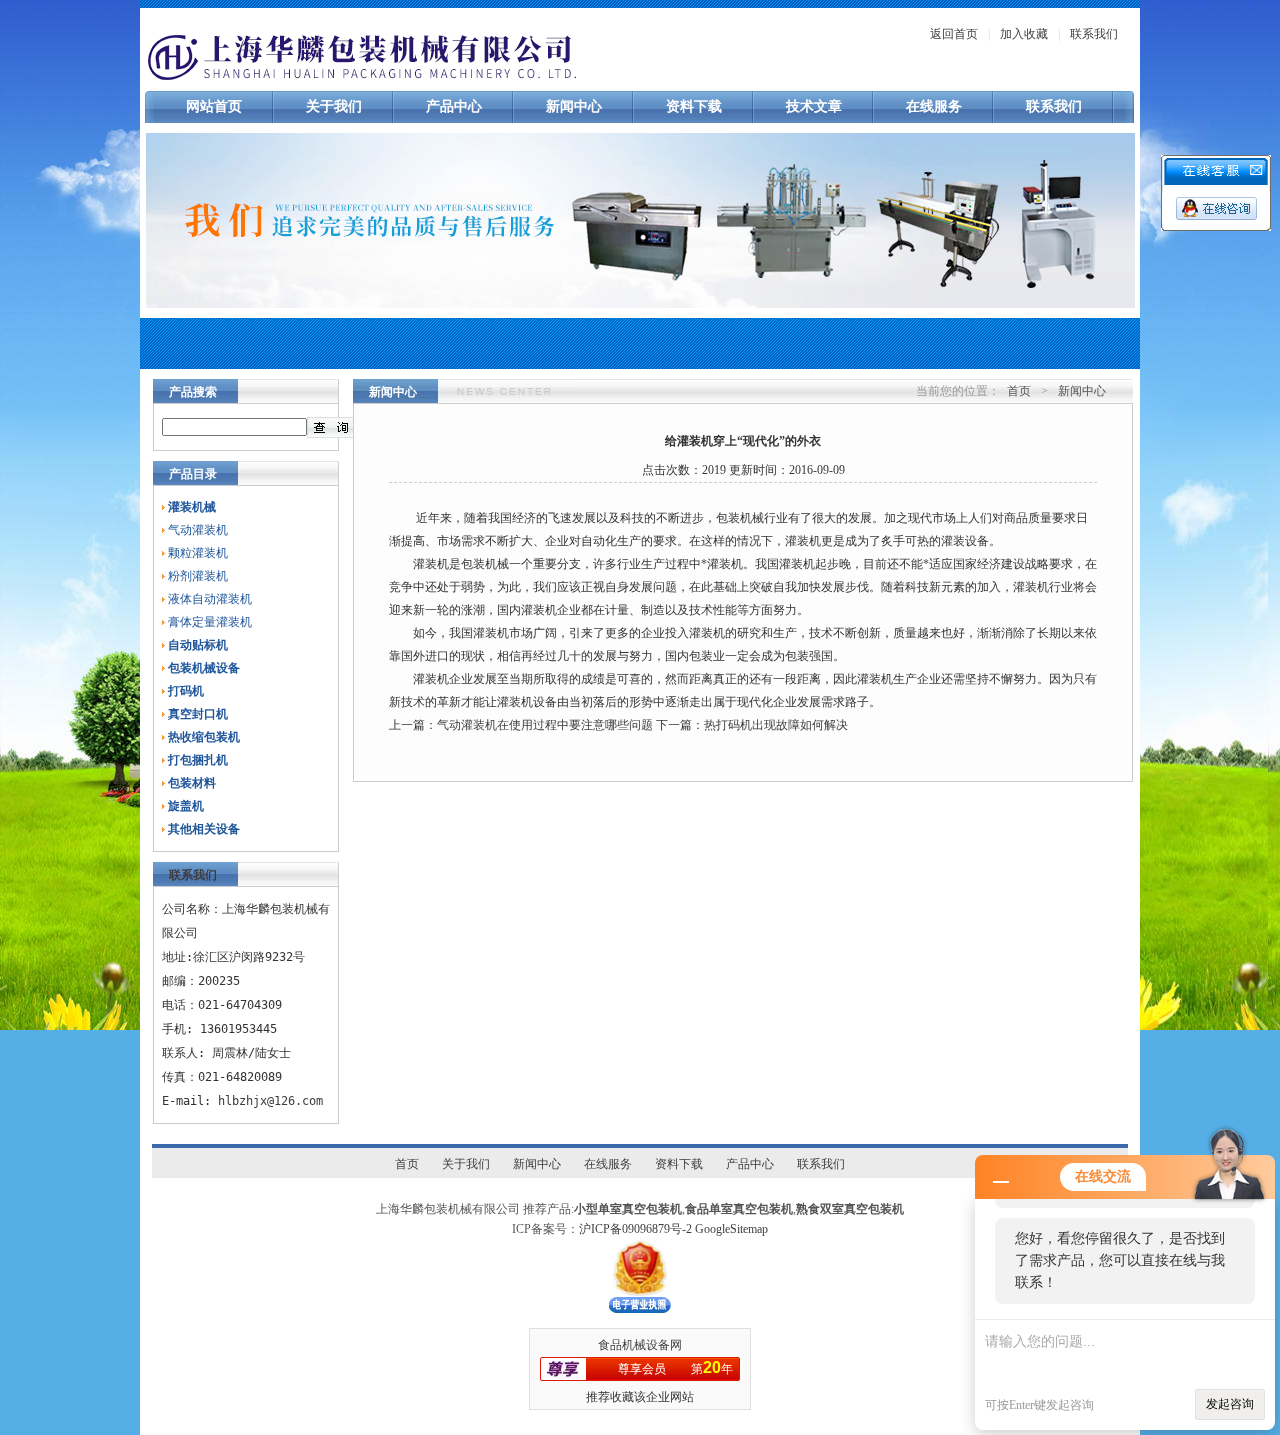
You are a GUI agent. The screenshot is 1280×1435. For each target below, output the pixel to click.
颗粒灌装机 (198, 553)
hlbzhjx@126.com (270, 1101)
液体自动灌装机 (210, 599)
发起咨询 (1230, 1404)
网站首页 (214, 106)
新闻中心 (574, 106)
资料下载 (694, 106)
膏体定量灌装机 (210, 622)
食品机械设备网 (640, 1345)
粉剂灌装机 (198, 576)
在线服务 (934, 106)
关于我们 (334, 106)
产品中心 (454, 106)
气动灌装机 (198, 530)
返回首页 (954, 34)
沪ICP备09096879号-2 (635, 1229)
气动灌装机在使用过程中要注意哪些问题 (545, 725)
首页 (1019, 391)
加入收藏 (1024, 34)
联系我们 (1094, 34)
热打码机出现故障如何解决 (776, 725)
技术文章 (814, 106)
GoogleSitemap (731, 1229)
